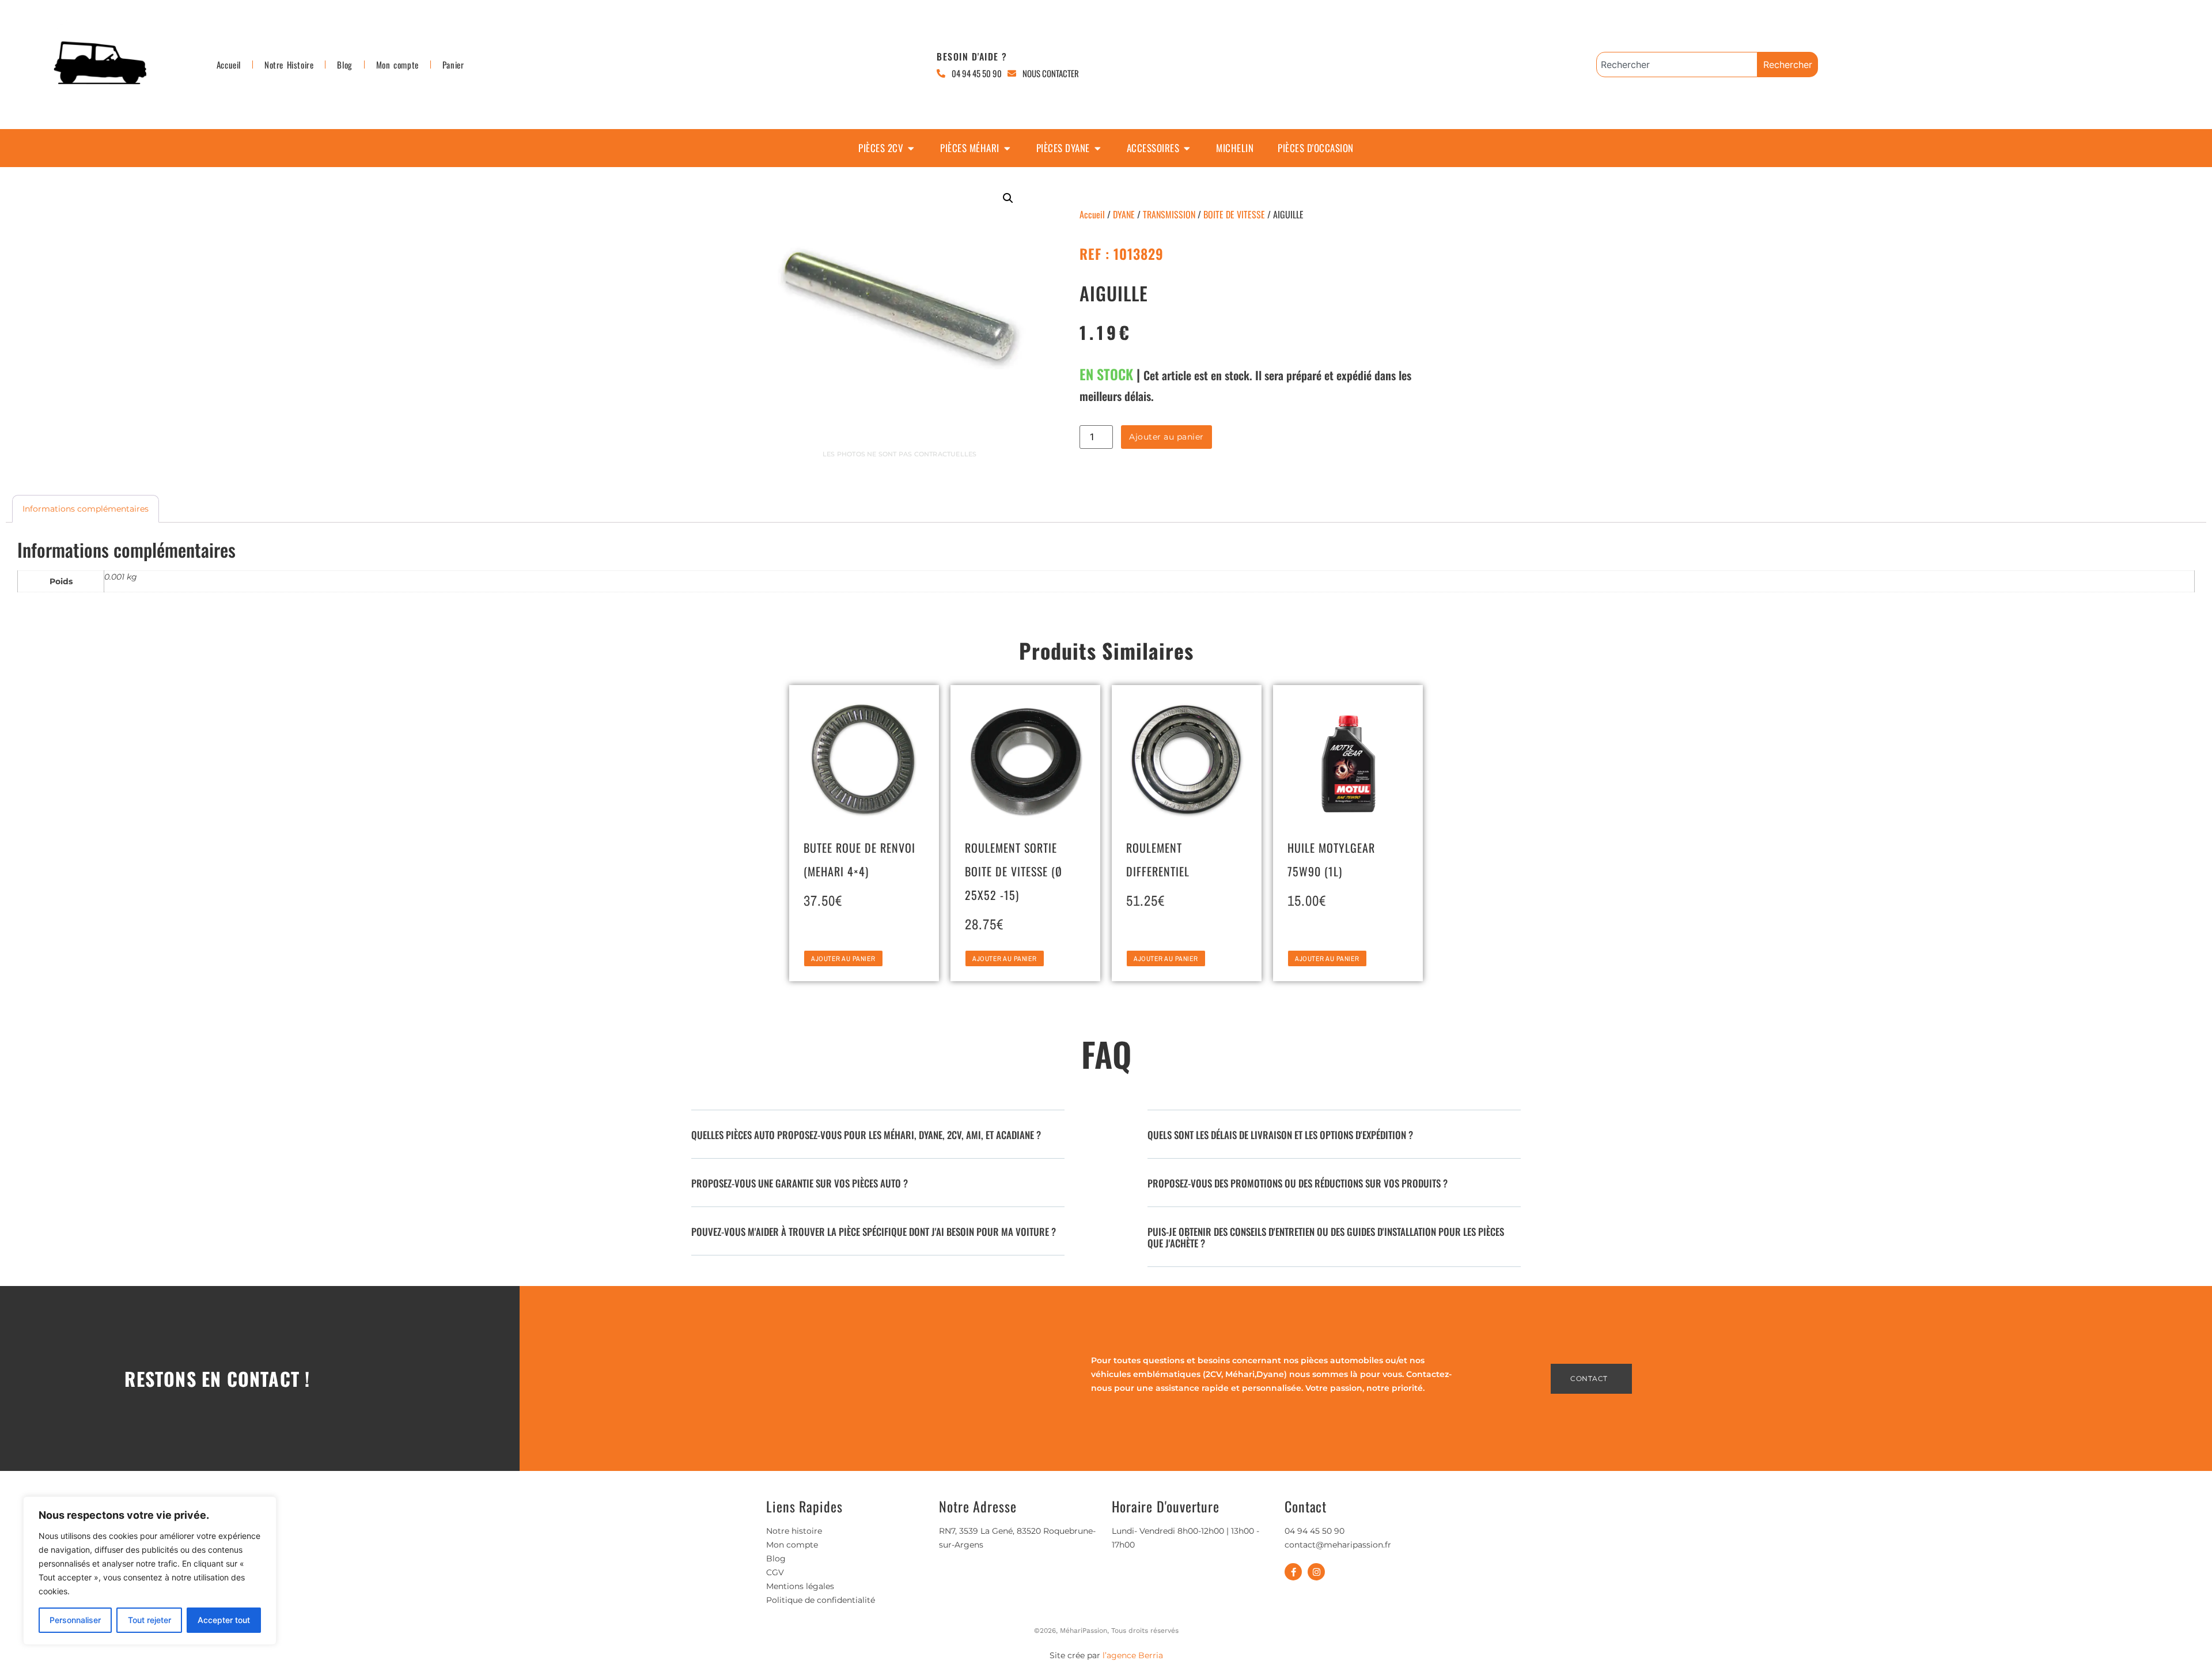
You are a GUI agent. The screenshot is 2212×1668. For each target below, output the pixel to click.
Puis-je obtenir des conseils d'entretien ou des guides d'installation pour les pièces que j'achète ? (1326, 1237)
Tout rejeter (149, 1620)
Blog (344, 65)
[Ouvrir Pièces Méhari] (1007, 148)
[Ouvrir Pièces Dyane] (1098, 148)
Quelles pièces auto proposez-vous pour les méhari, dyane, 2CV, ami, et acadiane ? (866, 1135)
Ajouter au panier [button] (843, 959)
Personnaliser (75, 1620)
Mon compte (397, 65)
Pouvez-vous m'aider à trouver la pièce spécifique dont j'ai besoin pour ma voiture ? (874, 1232)
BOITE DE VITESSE (1234, 214)
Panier (453, 65)
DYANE (1124, 214)
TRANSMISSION (1169, 214)
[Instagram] (1316, 1572)
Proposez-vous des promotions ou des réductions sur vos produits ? (1298, 1183)
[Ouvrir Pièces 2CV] (911, 148)
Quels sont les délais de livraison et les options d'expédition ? (1280, 1135)
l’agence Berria (1133, 1655)
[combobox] (1677, 65)
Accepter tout (224, 1620)
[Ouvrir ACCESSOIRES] (1187, 148)
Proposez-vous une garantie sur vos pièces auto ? (800, 1183)
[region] (150, 1571)
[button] (1008, 198)
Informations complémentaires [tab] (86, 509)
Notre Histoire (289, 65)
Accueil (229, 65)
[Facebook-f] (1293, 1572)
